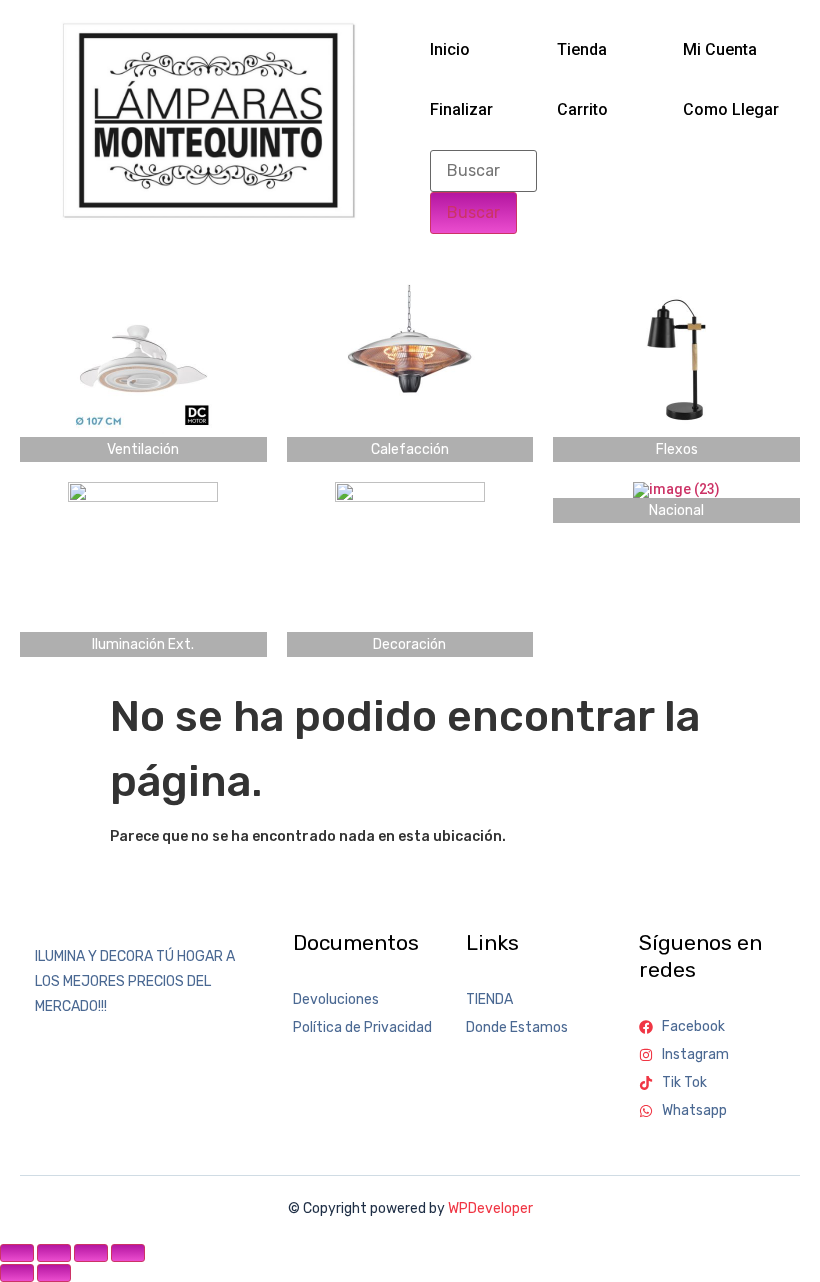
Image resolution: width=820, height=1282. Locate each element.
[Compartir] (91, 1253)
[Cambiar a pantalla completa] (54, 1253)
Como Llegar (731, 109)
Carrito (582, 109)
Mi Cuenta (720, 49)
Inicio (450, 49)
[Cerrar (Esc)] (128, 1253)
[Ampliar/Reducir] (17, 1253)
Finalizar (461, 109)
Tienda (582, 49)
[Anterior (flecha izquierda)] (17, 1273)
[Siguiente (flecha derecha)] (54, 1273)
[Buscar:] (483, 171)
